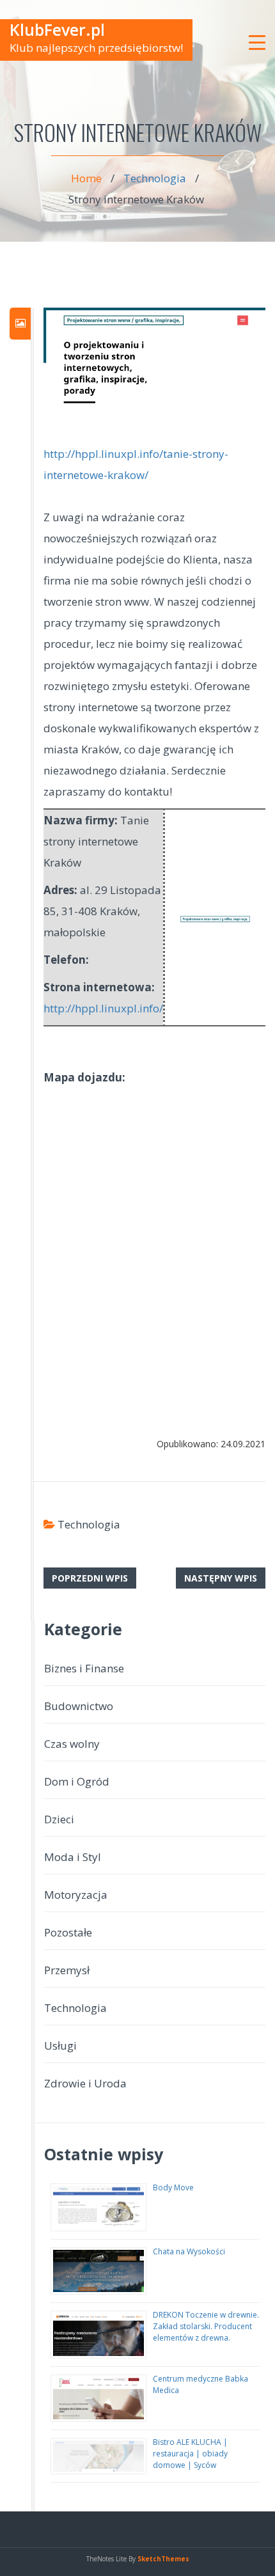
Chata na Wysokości (189, 2251)
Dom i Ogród (77, 1781)
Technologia (155, 178)
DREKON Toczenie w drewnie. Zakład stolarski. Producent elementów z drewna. (206, 2326)
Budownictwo (79, 1706)
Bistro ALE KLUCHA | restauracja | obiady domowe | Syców (190, 2454)
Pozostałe (68, 1932)
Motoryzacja (76, 1895)
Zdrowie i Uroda (85, 2083)
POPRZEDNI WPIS (90, 1578)
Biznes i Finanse (84, 1668)
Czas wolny (72, 1744)
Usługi (60, 2046)
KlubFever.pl (57, 29)
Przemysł (67, 1970)
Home (86, 178)
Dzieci (59, 1819)
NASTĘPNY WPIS (221, 1578)
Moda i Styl (73, 1857)
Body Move (173, 2187)
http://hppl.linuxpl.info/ (103, 1008)
